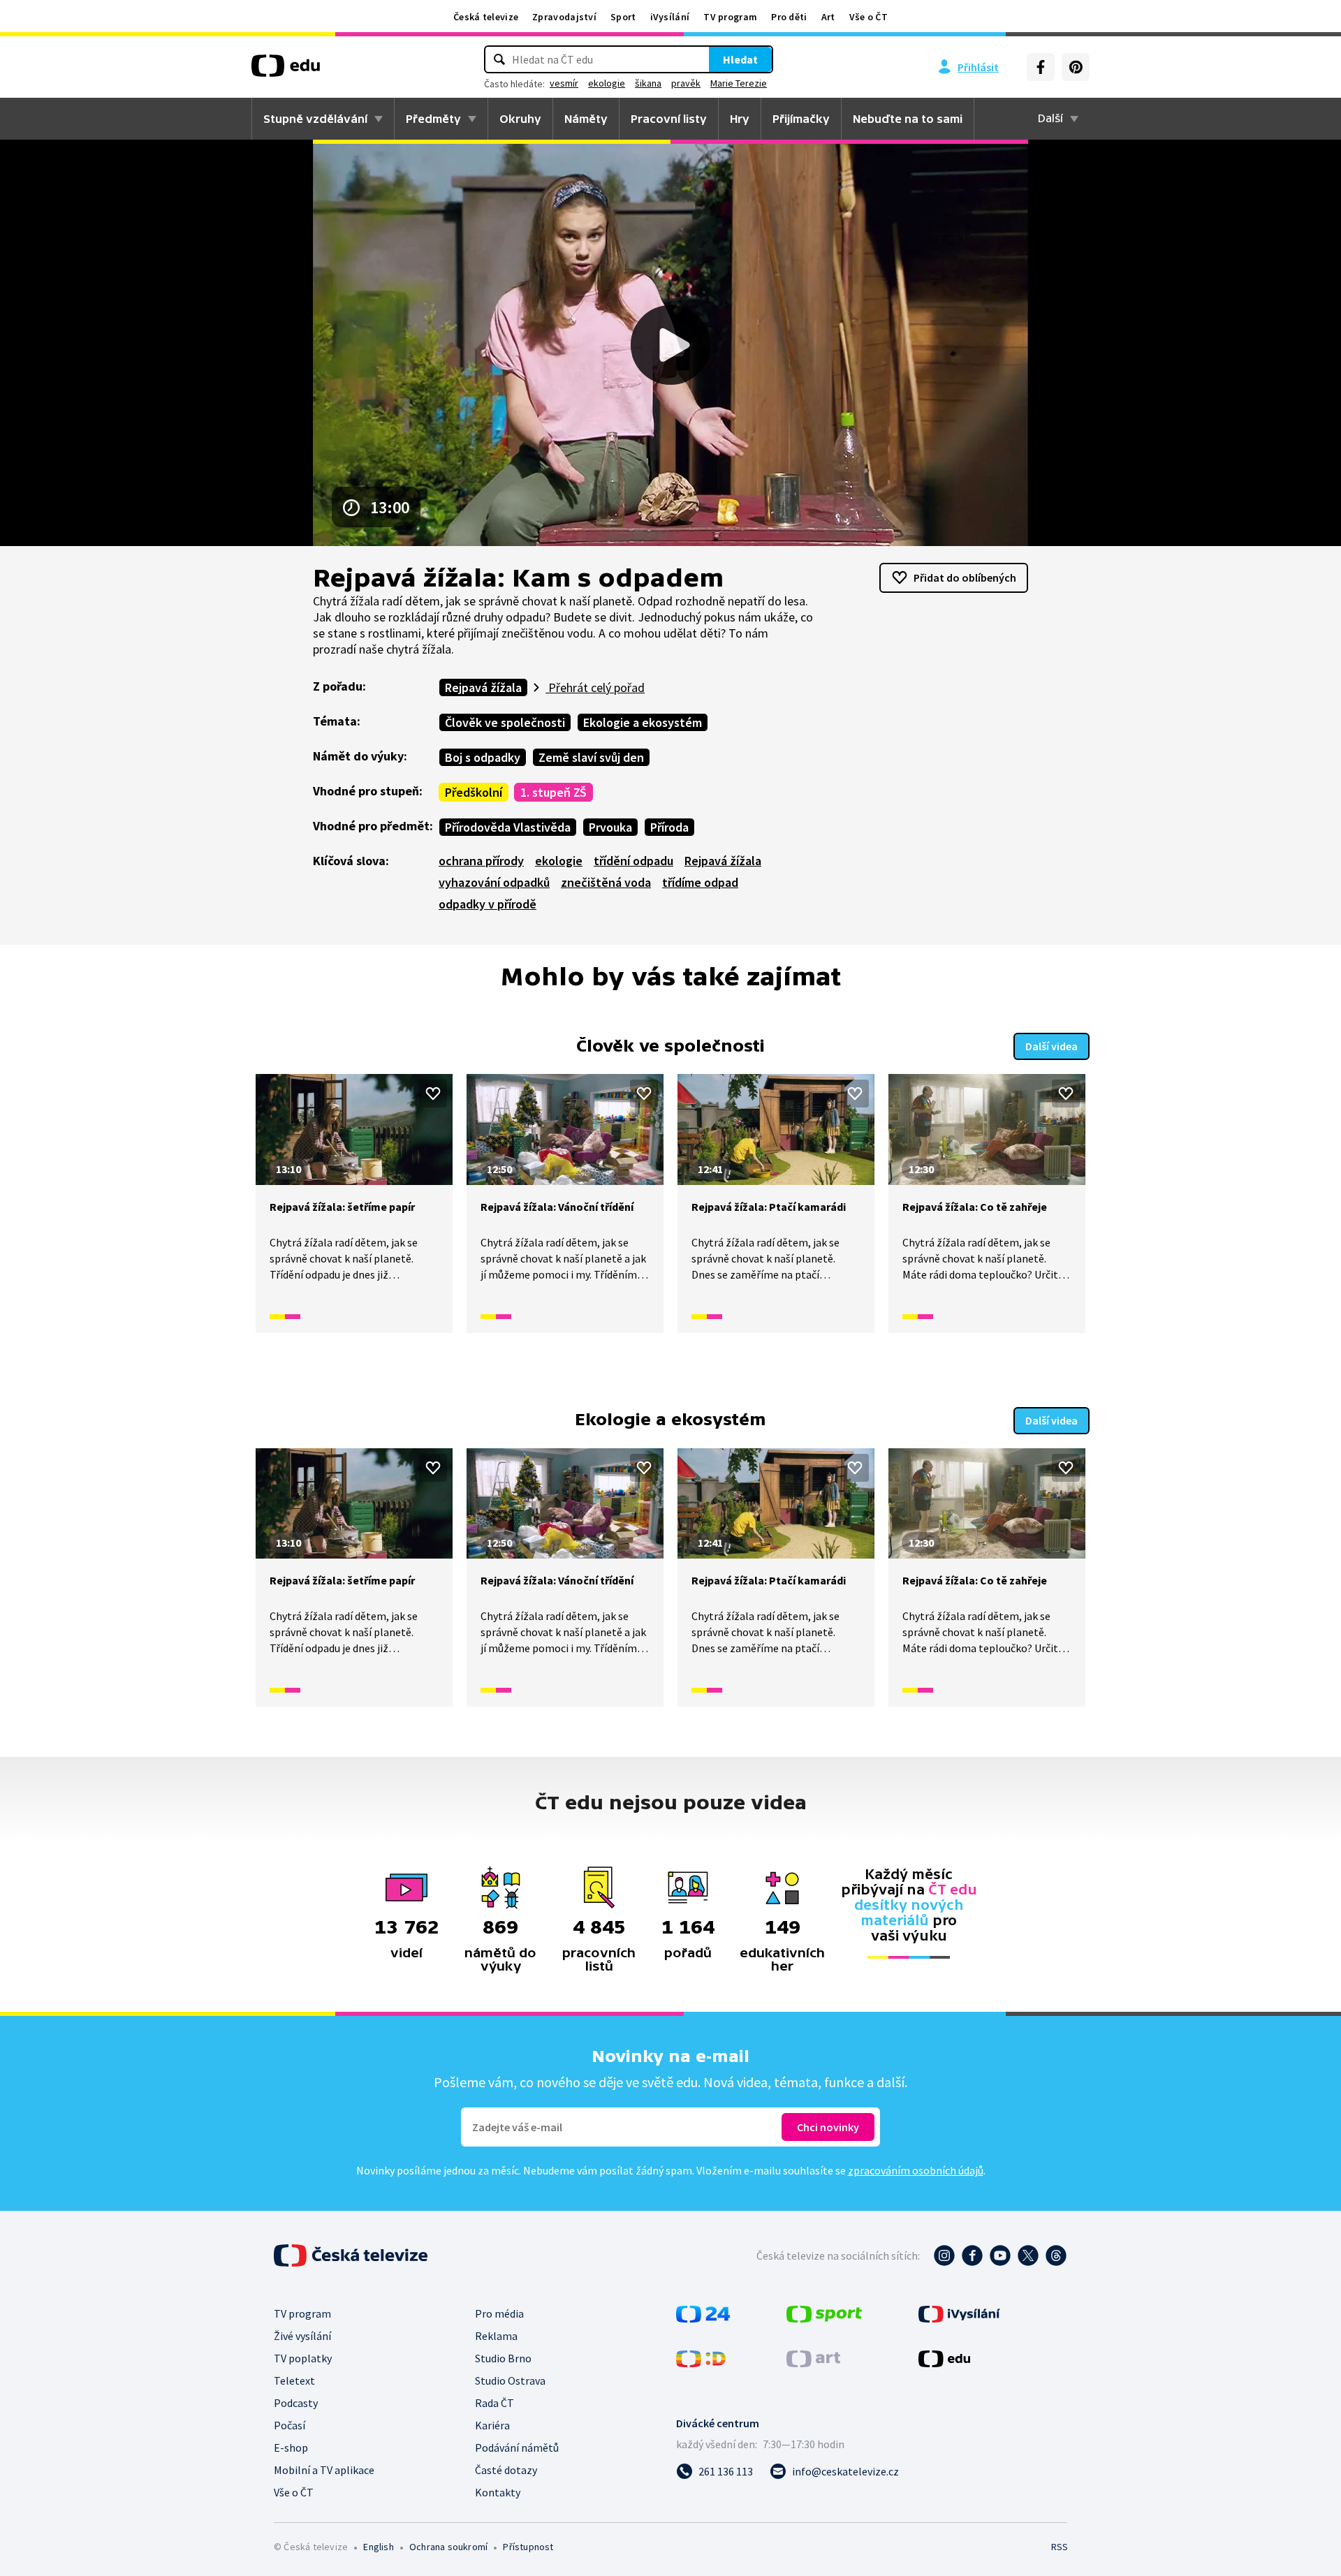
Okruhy (520, 119)
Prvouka (610, 827)
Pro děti (789, 17)
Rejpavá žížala (483, 687)
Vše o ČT (869, 17)
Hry (740, 119)
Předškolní (474, 792)
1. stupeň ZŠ (554, 792)
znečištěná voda (606, 882)
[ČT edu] (286, 71)
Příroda (669, 827)
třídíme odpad (700, 882)
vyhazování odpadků (494, 882)
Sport (623, 17)
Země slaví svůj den (591, 757)
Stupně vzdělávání (315, 119)
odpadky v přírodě (488, 904)
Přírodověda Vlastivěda (508, 827)
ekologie (607, 83)
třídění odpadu (633, 861)
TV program (730, 17)
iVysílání (670, 17)
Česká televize (486, 17)
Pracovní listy (669, 119)
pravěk (686, 83)
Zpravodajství (564, 17)
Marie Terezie (739, 83)
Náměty (586, 119)
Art (828, 17)
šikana (648, 83)
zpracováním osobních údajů (916, 2170)
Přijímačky (801, 119)
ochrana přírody (481, 861)
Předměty (433, 119)
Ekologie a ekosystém (643, 722)
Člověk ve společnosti (505, 722)
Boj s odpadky (483, 757)
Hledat (740, 59)
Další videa (1051, 1046)
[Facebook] (1041, 67)
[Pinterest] (1076, 67)
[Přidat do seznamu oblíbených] (433, 1094)
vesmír (564, 83)
